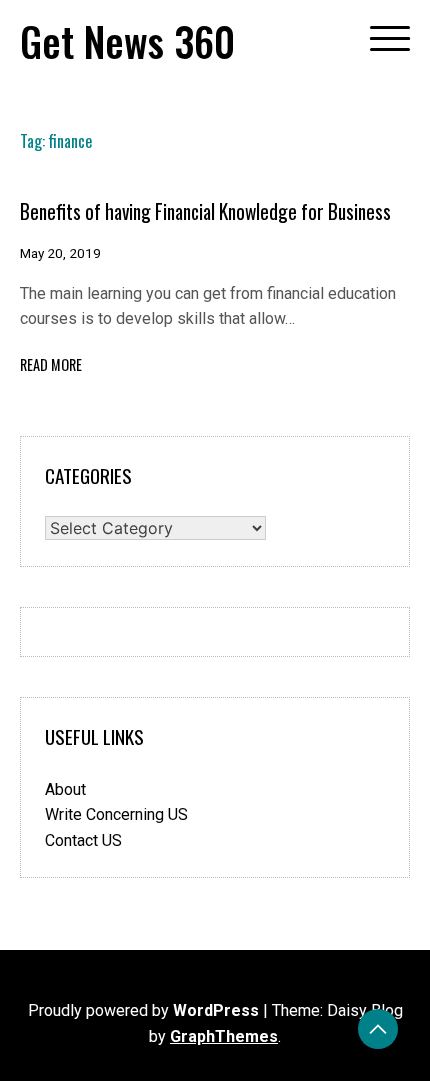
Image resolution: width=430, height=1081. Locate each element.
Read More (51, 364)
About (65, 789)
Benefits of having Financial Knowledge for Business (205, 211)
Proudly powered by (143, 1010)
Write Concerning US (116, 814)
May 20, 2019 (60, 253)
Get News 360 (127, 41)
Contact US (83, 840)
